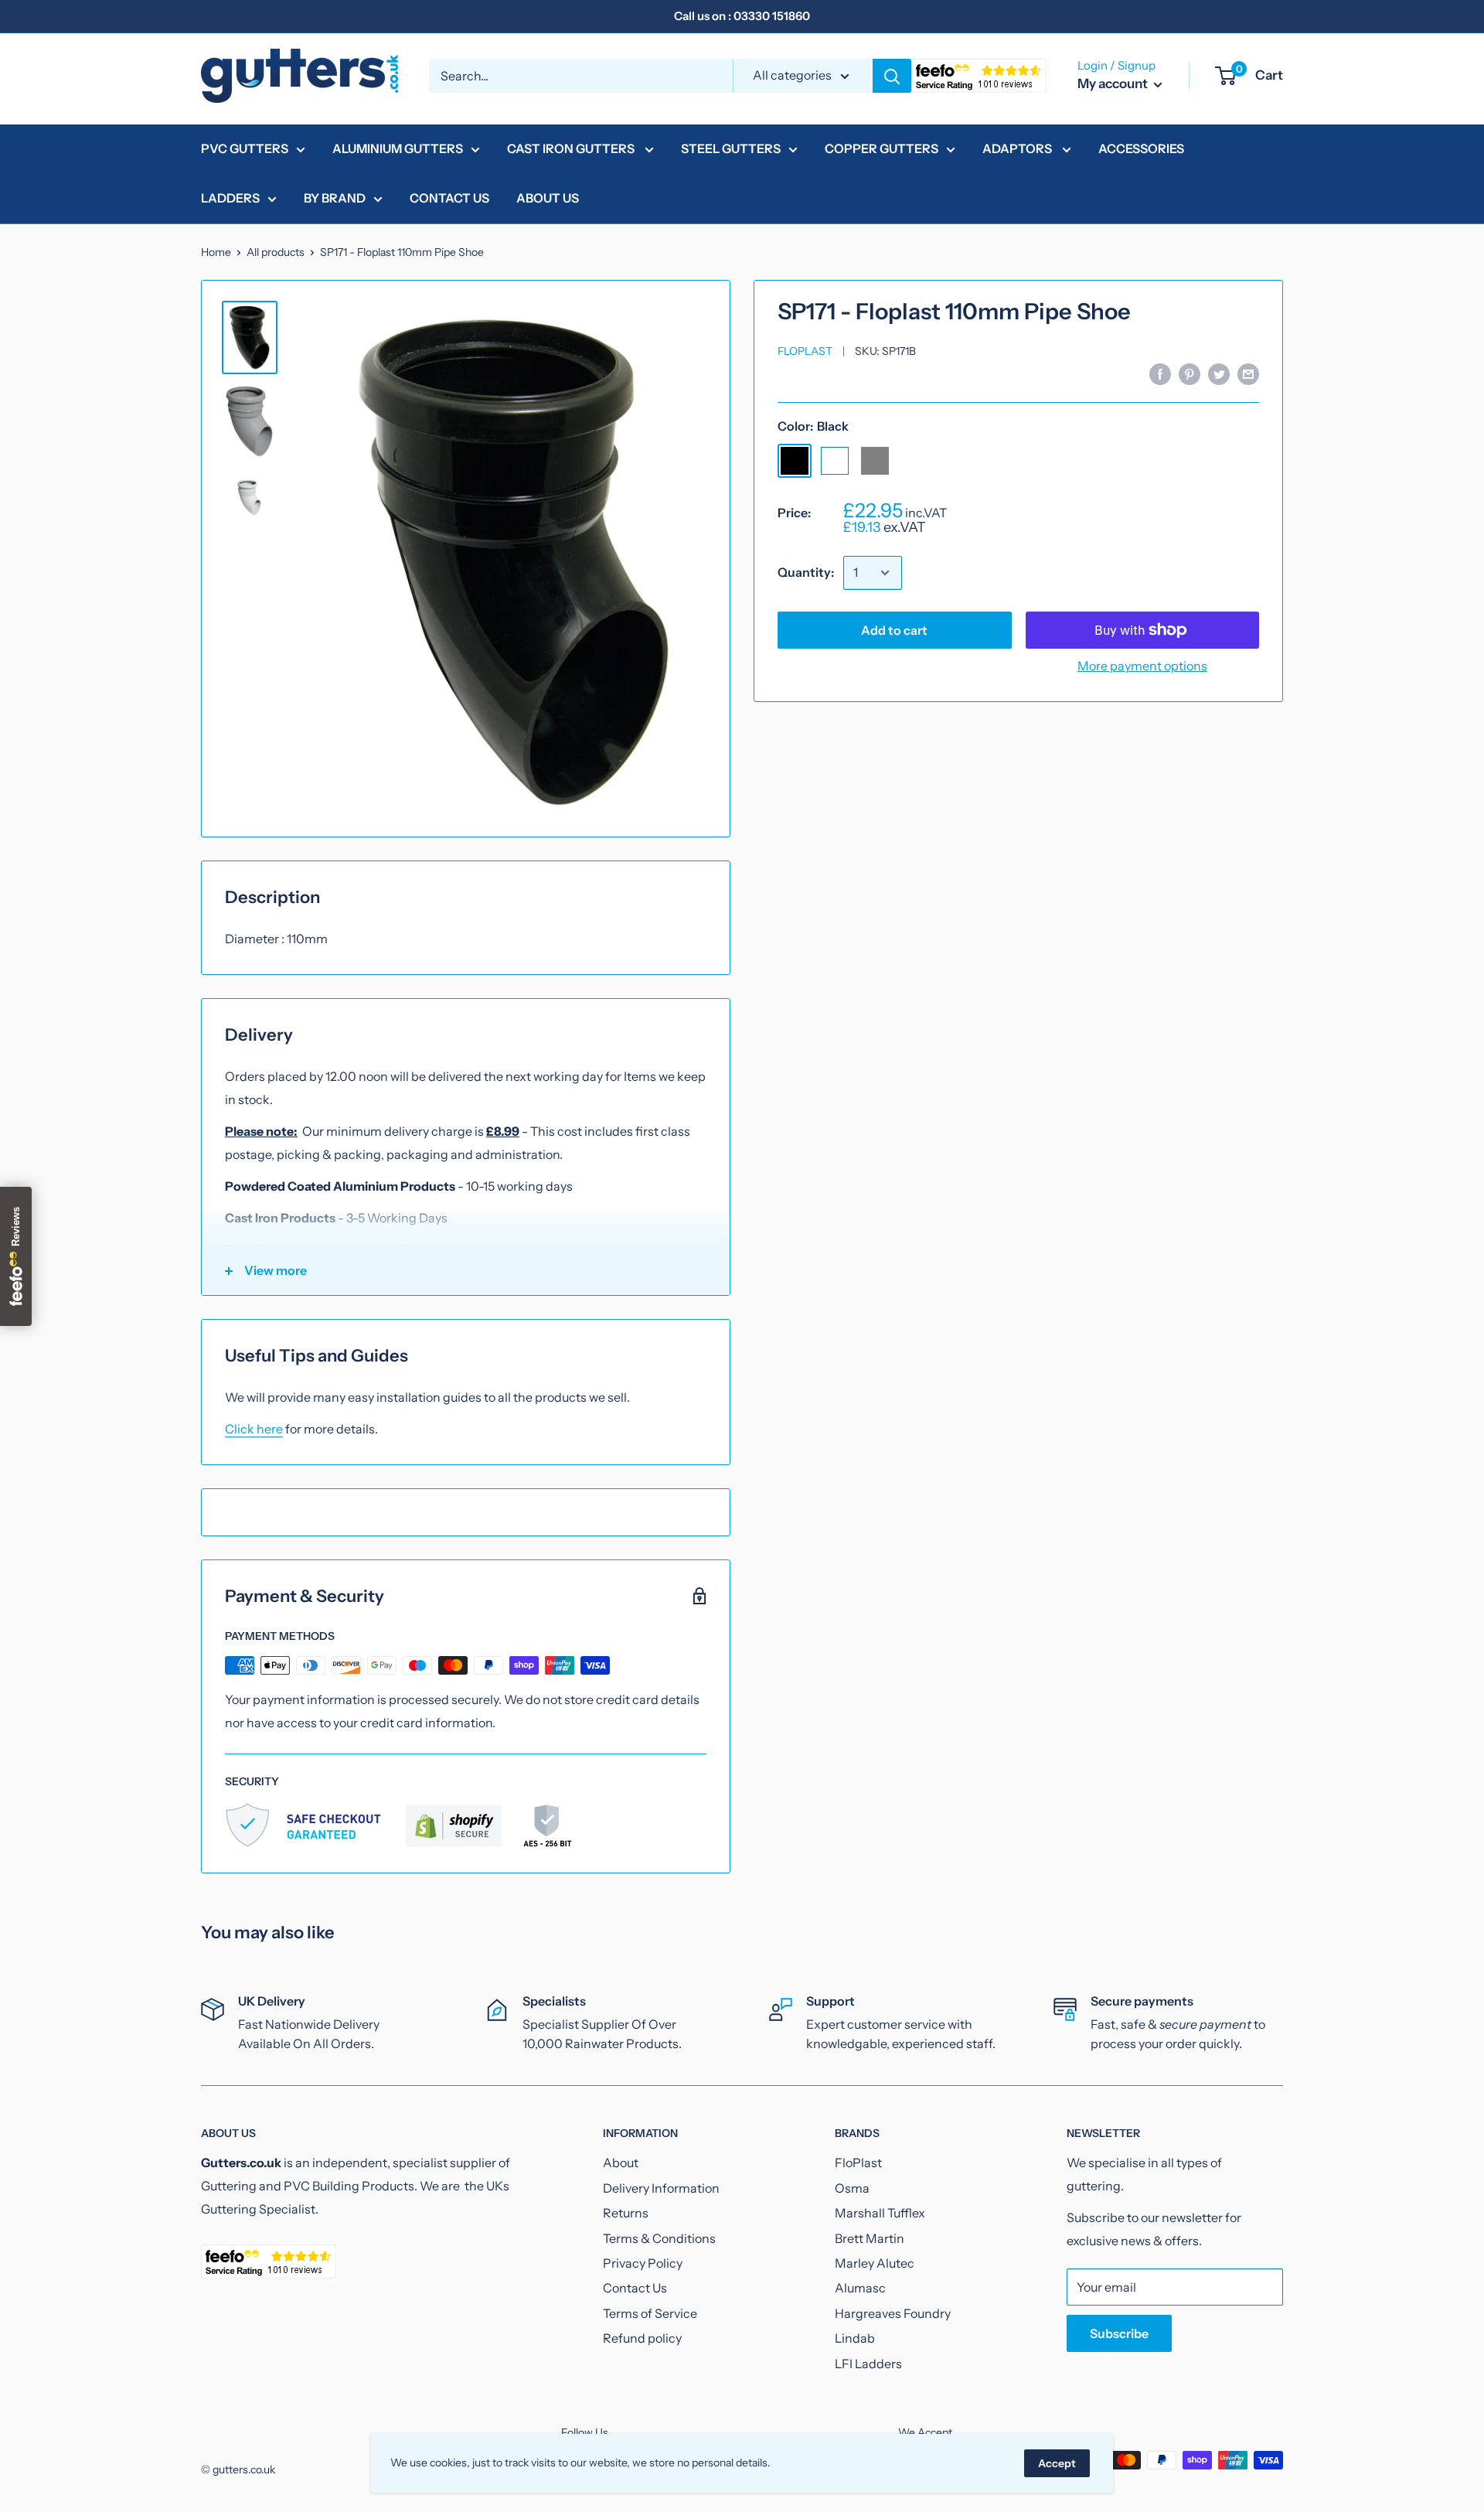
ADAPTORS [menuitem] (1018, 148)
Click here (254, 1429)
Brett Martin (870, 2238)
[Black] (795, 461)
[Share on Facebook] (1160, 373)
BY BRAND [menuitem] (335, 198)
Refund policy (642, 2338)
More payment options (1142, 666)
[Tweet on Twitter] (1219, 373)
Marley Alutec (875, 2263)
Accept (1057, 2463)
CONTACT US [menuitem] (449, 198)
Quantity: (806, 572)
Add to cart (894, 630)
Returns (626, 2213)
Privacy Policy (643, 2263)
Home (216, 252)
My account (1114, 84)
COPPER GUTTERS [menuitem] (882, 148)
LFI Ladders (868, 2364)
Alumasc (860, 2288)
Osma (852, 2188)
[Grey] (875, 461)
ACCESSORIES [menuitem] (1141, 148)
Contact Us (635, 2288)
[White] (835, 461)
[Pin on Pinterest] (1190, 373)
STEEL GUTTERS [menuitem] (731, 148)
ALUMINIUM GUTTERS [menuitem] (398, 148)
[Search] (892, 76)
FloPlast (805, 351)
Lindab (855, 2338)
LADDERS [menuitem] (230, 198)
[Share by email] (1248, 373)
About (621, 2163)
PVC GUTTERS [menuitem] (245, 148)
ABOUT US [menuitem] (548, 198)
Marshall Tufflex (880, 2213)
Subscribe (1119, 2333)
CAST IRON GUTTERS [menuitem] (572, 148)
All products (276, 252)
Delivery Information (661, 2188)
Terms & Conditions (659, 2238)
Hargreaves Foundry (893, 2313)
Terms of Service (650, 2313)
